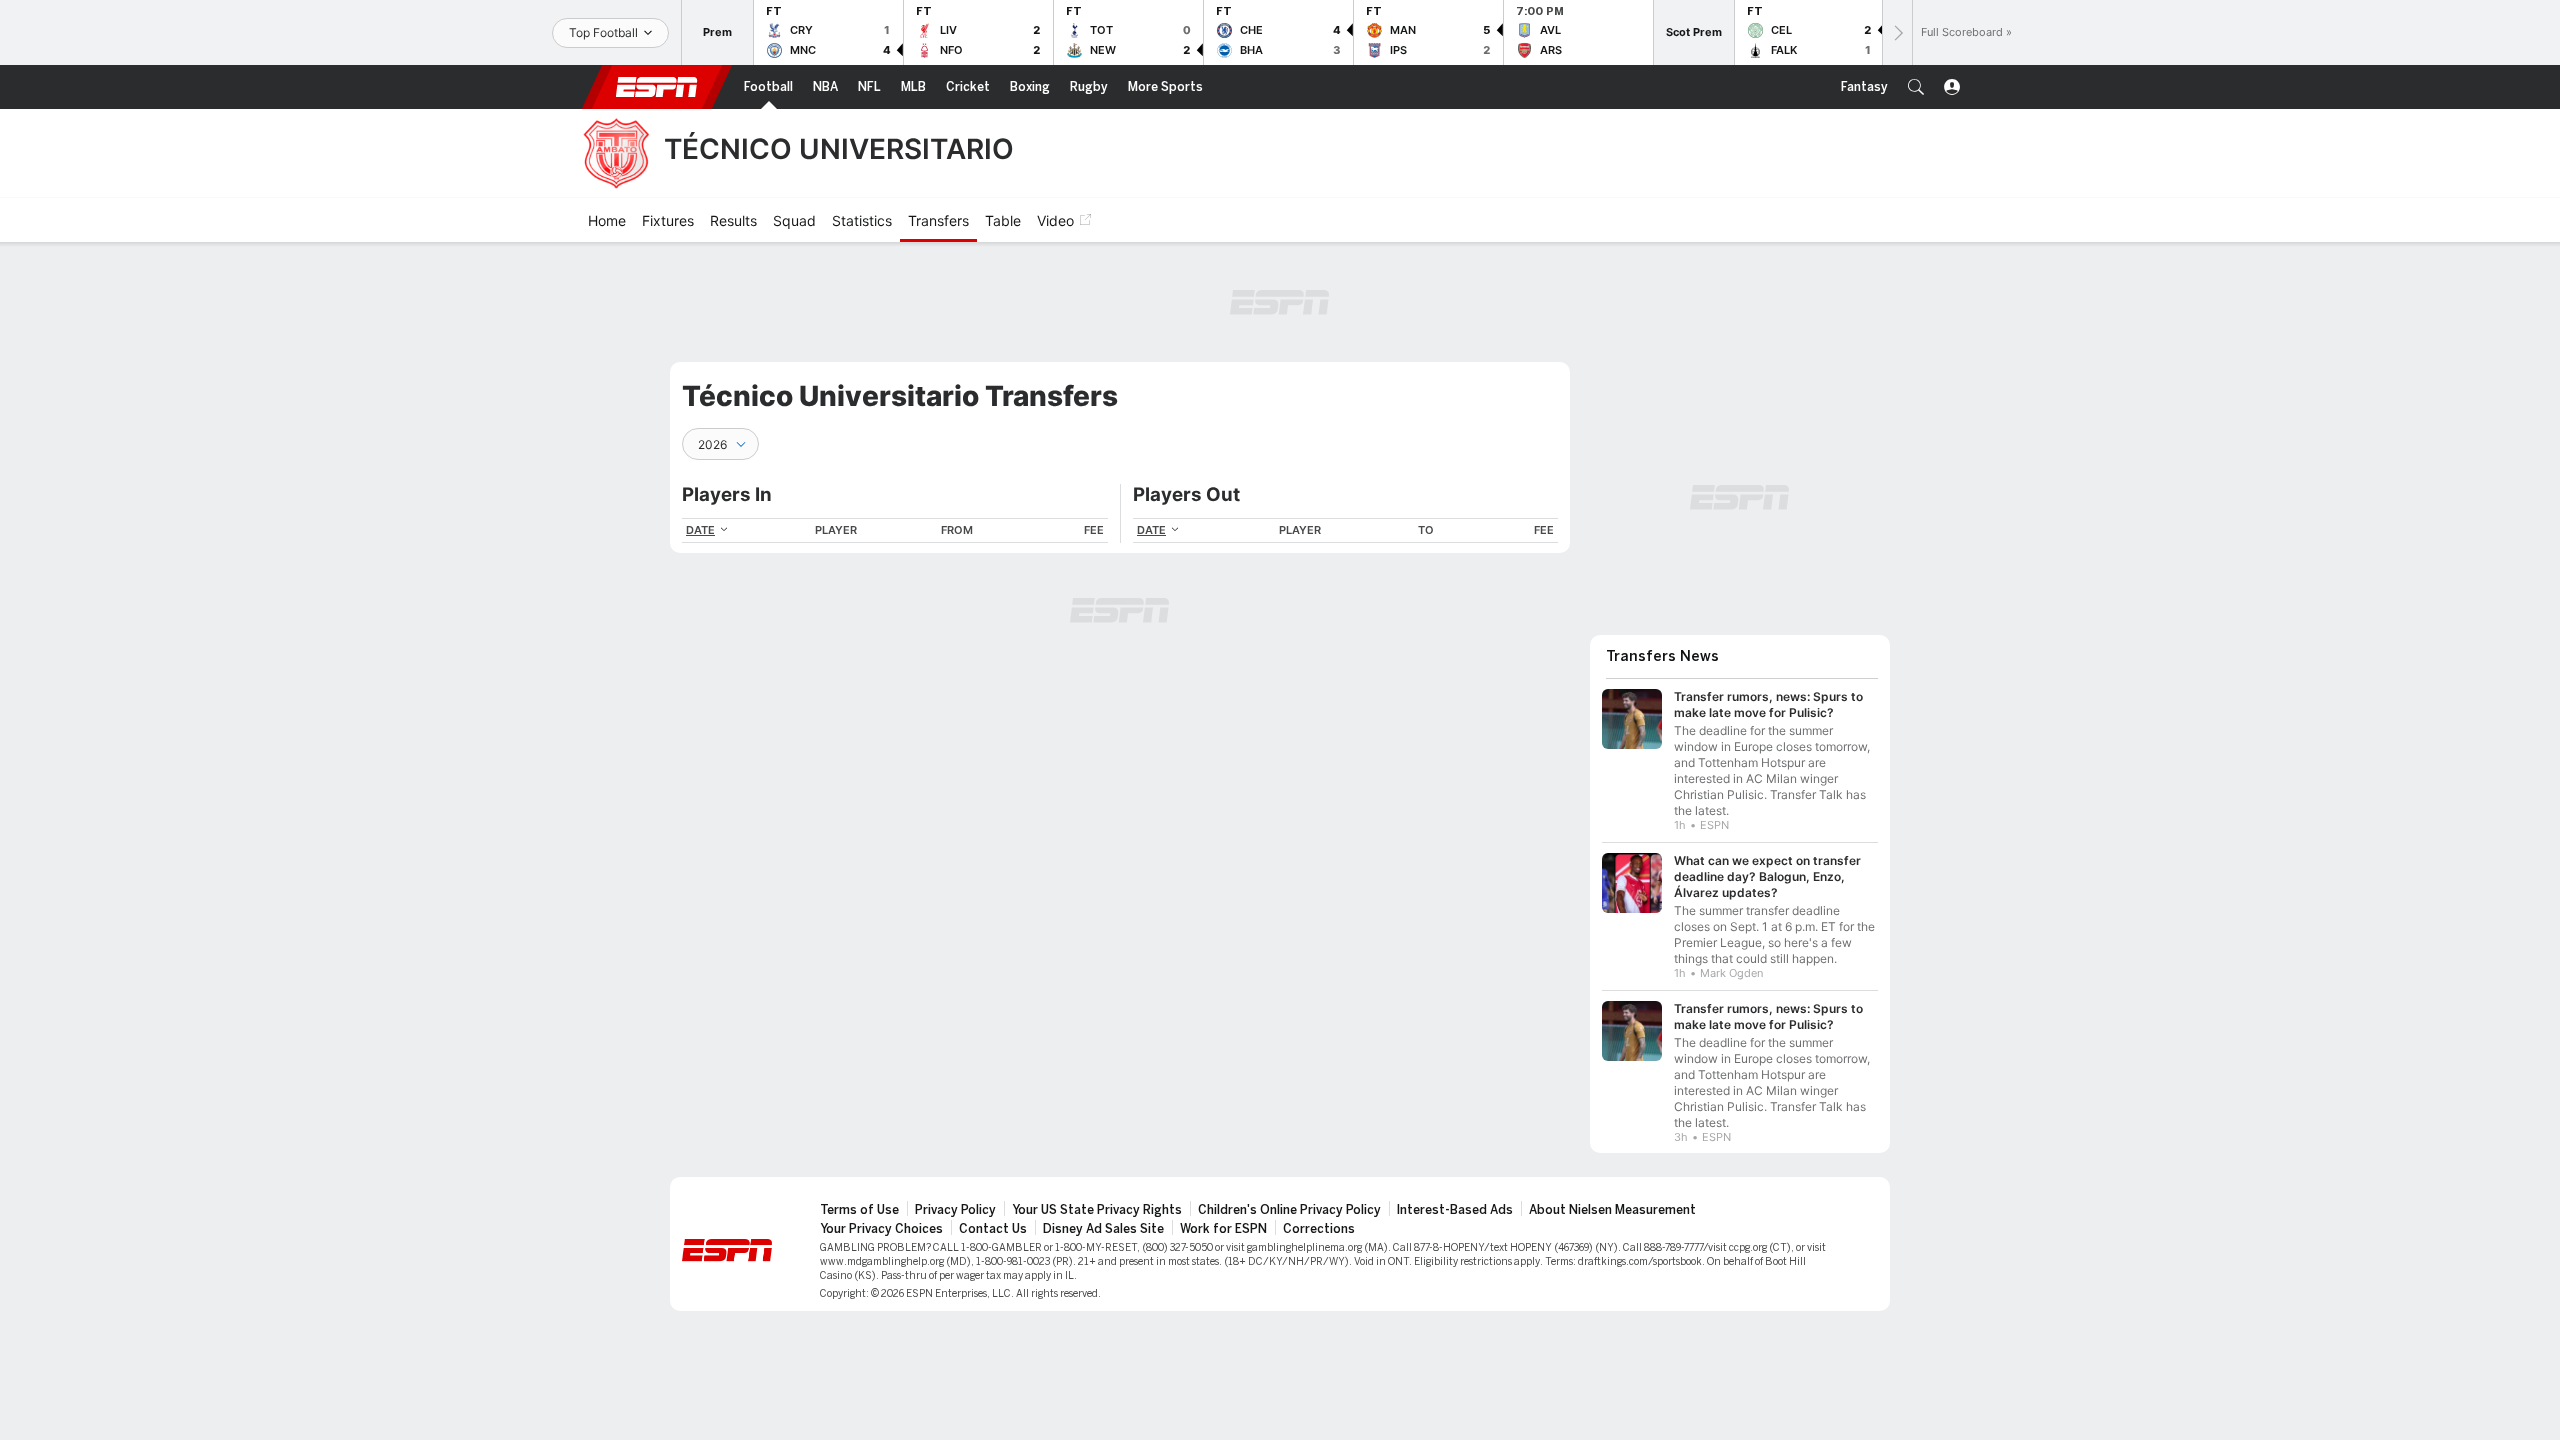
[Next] (1897, 32)
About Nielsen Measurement (1612, 1210)
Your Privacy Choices (881, 1229)
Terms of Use (859, 1210)
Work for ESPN (1223, 1229)
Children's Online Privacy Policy (1289, 1210)
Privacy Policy (955, 1210)
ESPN (657, 87)
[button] (1916, 87)
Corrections (1319, 1229)
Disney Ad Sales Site (1103, 1229)
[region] (895, 530)
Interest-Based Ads (1455, 1210)
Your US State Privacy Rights (1097, 1210)
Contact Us (993, 1229)
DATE (700, 530)
